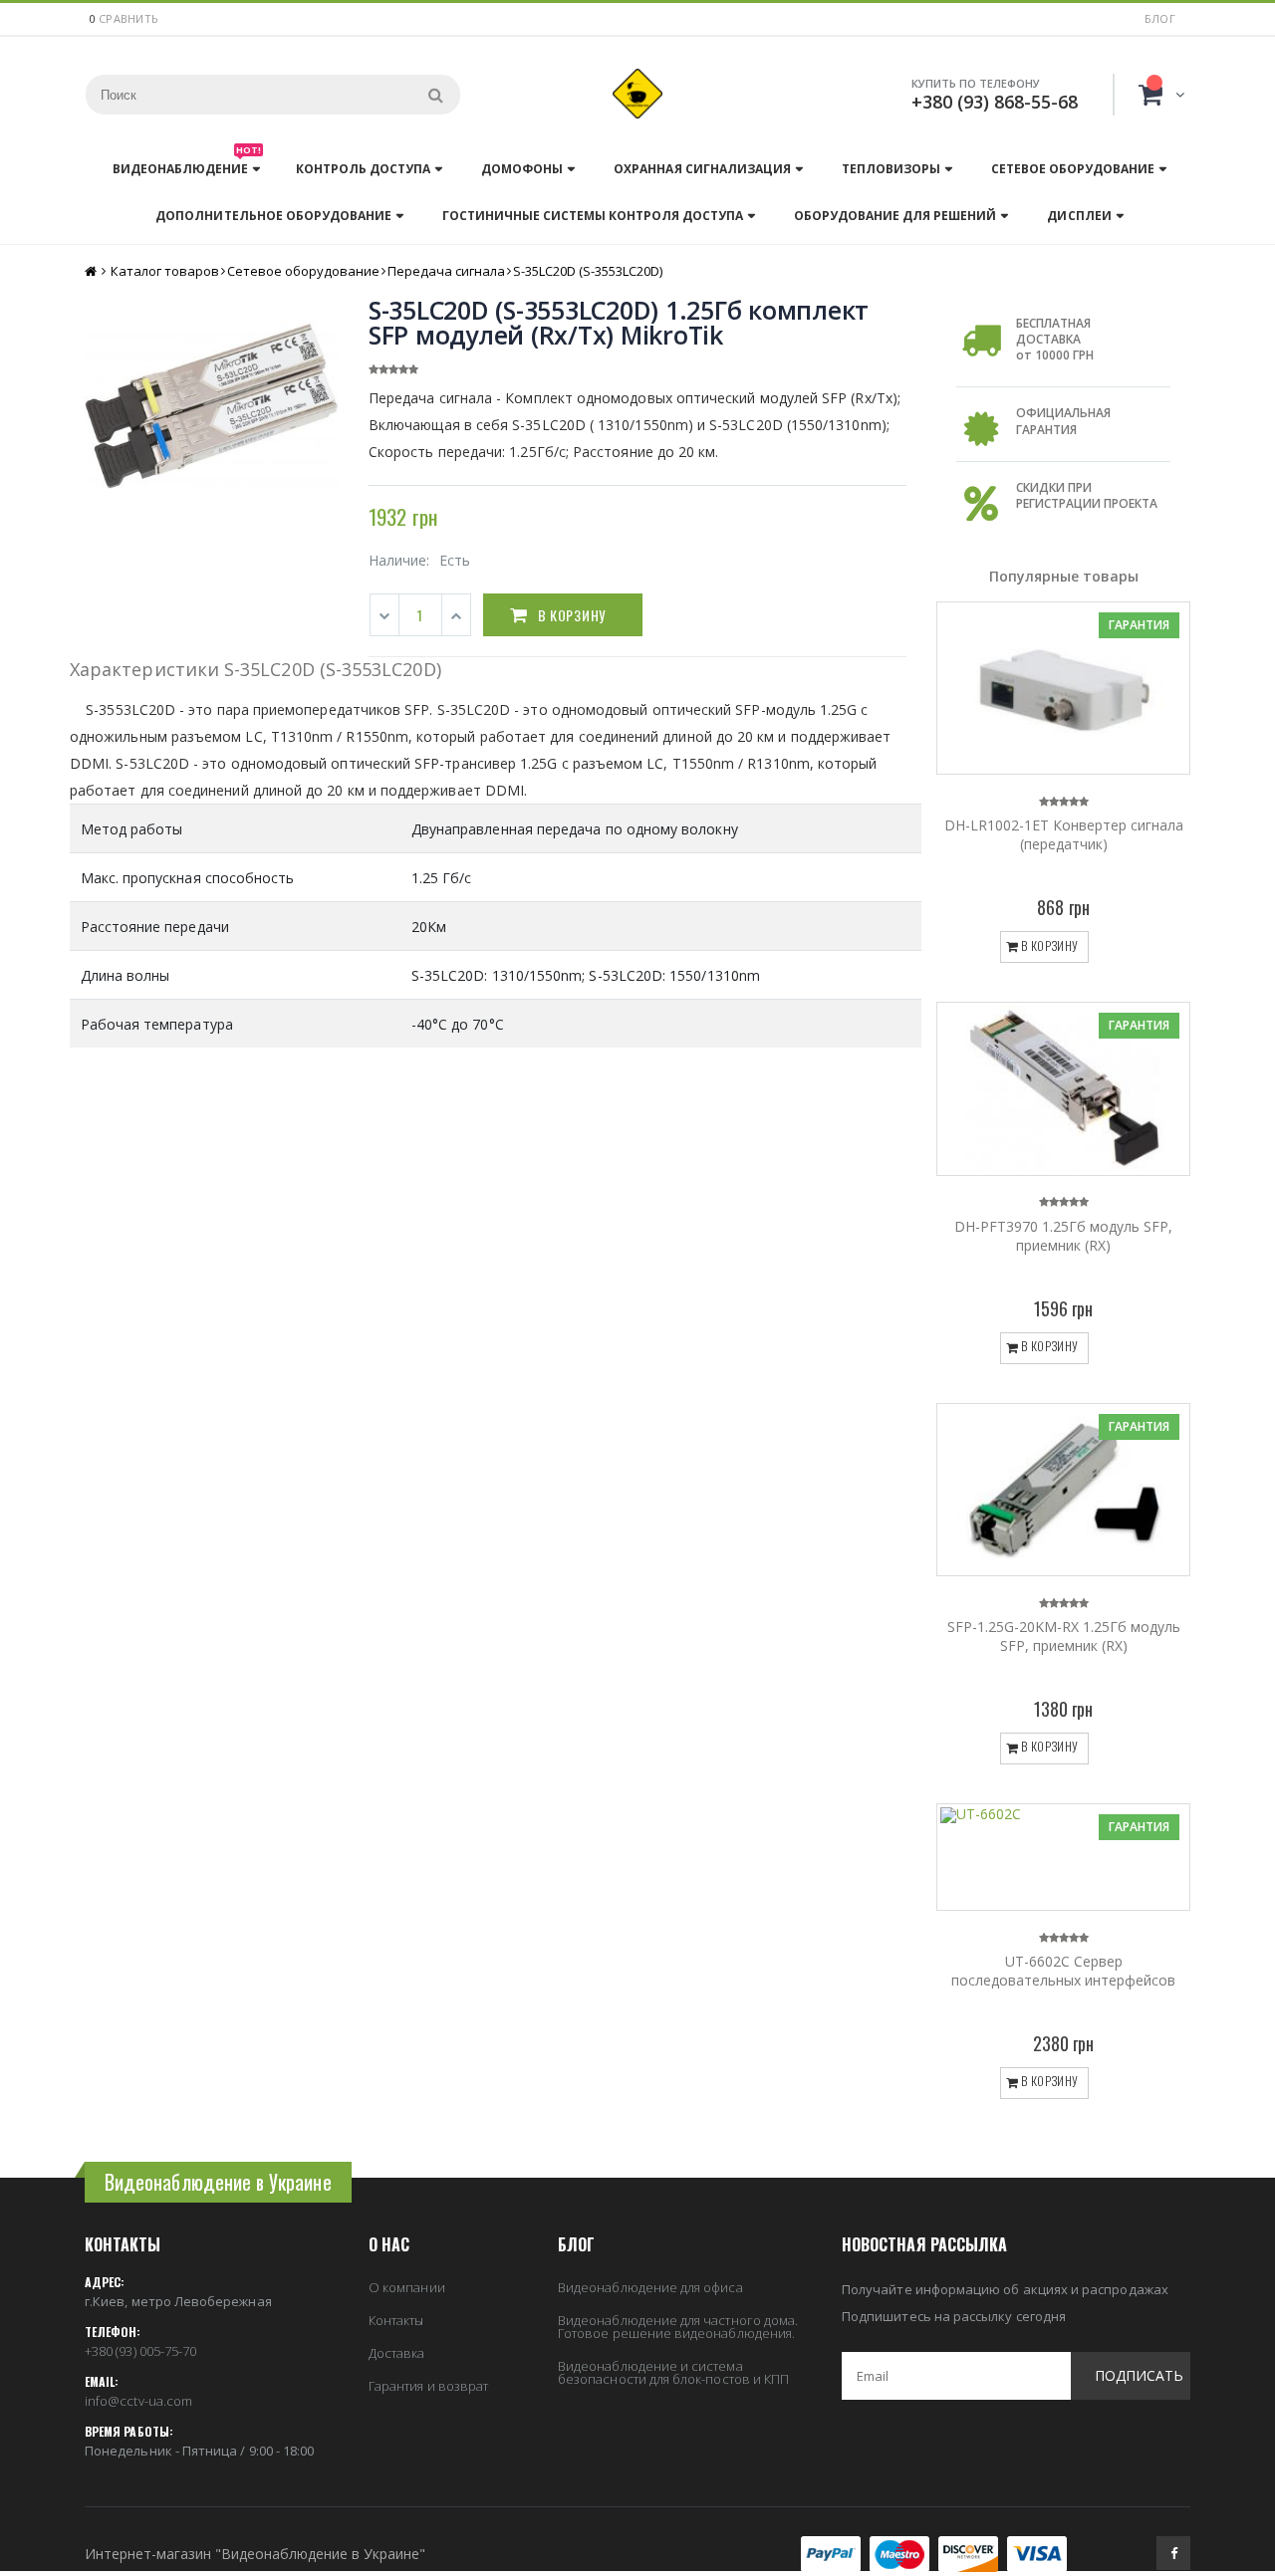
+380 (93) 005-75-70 (140, 2351)
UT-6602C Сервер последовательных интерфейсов (1063, 1971)
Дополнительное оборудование (273, 216)
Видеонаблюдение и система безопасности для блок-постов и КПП (673, 2372)
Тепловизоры (891, 169)
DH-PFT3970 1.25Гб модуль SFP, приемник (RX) (1063, 1236)
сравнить (128, 18)
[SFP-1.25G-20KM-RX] (1063, 1490)
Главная (92, 271)
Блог (1160, 18)
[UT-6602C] (1063, 1857)
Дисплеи (1079, 216)
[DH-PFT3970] (1063, 1088)
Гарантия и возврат (428, 2386)
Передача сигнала (446, 271)
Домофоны (522, 169)
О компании (407, 2287)
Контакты (396, 2320)
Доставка (397, 2353)
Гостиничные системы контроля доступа (593, 216)
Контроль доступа (363, 169)
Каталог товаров (165, 271)
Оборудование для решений (895, 216)
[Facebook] (1173, 2553)
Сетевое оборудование (1073, 169)
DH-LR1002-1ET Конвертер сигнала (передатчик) (1064, 834)
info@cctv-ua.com (138, 2401)
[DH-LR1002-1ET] (1063, 688)
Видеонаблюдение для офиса (650, 2287)
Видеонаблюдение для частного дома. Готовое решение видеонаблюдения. (678, 2327)
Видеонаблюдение (187, 164)
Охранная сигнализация (702, 169)
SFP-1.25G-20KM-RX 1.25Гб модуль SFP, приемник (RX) (1064, 1636)
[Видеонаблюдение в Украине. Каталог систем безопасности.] (637, 94)
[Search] (435, 95)
